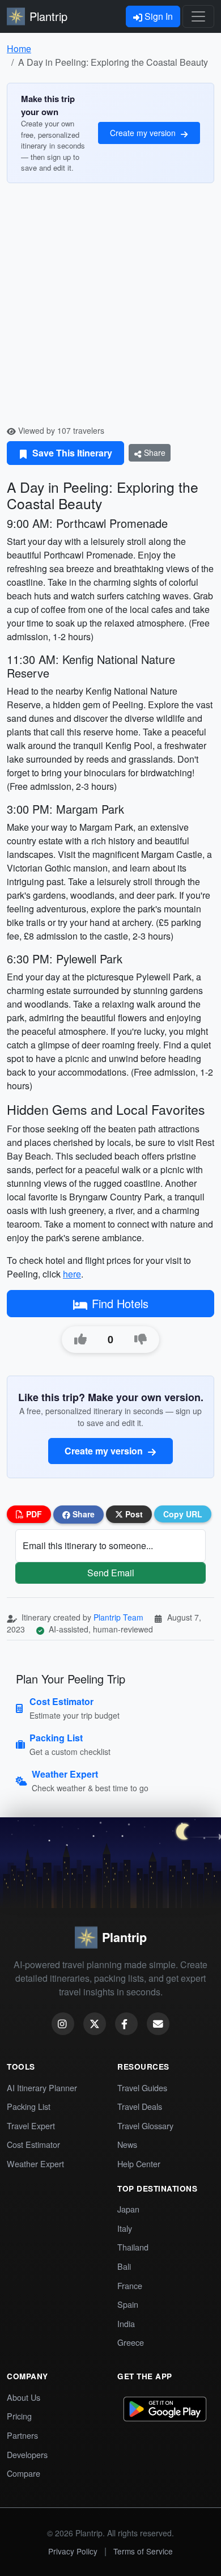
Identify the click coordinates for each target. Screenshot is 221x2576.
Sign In (158, 16)
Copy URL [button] (183, 1514)
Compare (24, 2473)
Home (19, 48)
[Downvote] (141, 1339)
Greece (131, 2342)
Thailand (133, 2247)
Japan (128, 2209)
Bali (124, 2266)
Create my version (144, 133)
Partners (22, 2435)
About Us (24, 2397)
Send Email (111, 1573)
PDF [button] (33, 1514)
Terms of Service (143, 2551)
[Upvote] (80, 1339)
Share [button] (82, 1514)
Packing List (29, 2106)
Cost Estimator (33, 2144)
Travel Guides (142, 2088)
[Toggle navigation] (198, 16)
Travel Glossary (145, 2125)
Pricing (19, 2416)
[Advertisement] (110, 308)
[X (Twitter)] (95, 2024)
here (72, 1274)
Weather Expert (35, 2163)
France (130, 2285)
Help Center (139, 2163)
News (127, 2144)
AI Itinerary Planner (42, 2088)
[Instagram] (63, 2024)
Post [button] (133, 1514)
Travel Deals (140, 2106)
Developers (27, 2454)
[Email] (158, 2024)
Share (154, 452)
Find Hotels (120, 1303)
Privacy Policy (73, 2551)
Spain (128, 2304)
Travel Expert (31, 2125)
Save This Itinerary (71, 453)
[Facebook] (126, 2024)
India (126, 2323)
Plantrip (48, 16)
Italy (125, 2228)
